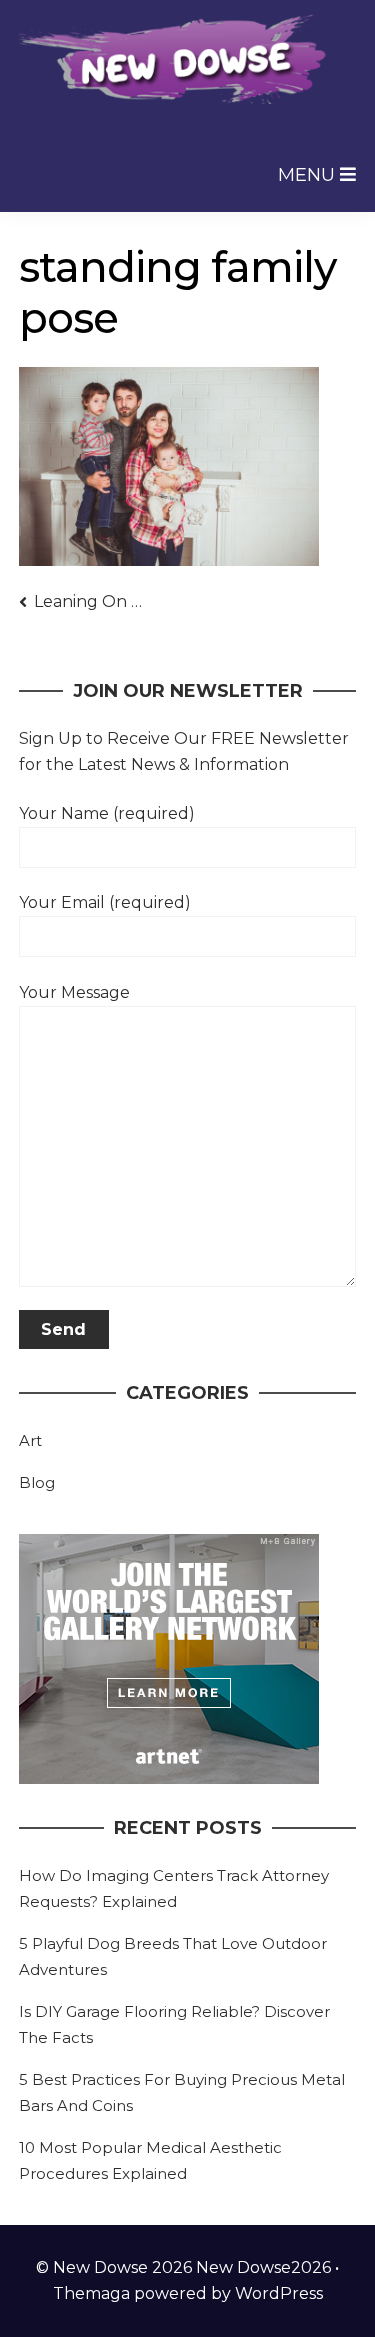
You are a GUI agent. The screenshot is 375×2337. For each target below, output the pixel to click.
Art (30, 1440)
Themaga (91, 2293)
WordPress (279, 2293)
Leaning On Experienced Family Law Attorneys (91, 601)
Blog (37, 1482)
